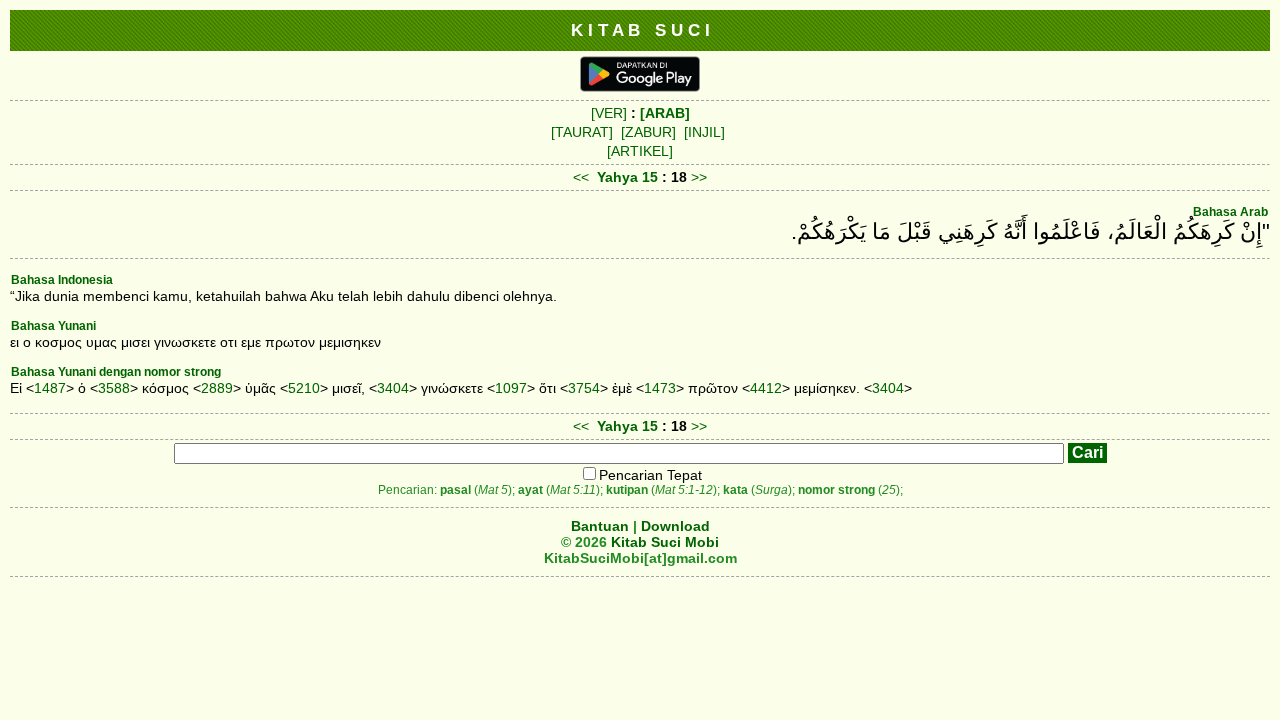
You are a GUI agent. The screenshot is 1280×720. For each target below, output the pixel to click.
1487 (50, 388)
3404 (393, 388)
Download (675, 526)
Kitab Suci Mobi (665, 542)
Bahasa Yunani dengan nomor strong (116, 372)
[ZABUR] (648, 132)
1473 (660, 388)
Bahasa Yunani (53, 326)
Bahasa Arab (1230, 212)
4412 (766, 388)
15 (652, 177)
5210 (304, 388)
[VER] (609, 113)
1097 (511, 388)
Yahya (617, 177)
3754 (584, 388)
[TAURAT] (582, 132)
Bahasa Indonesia (62, 280)
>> (699, 177)
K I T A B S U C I (640, 30)
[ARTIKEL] (640, 151)
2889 (217, 388)
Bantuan (600, 526)
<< (581, 177)
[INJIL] (704, 132)
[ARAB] (665, 113)
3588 (114, 388)
